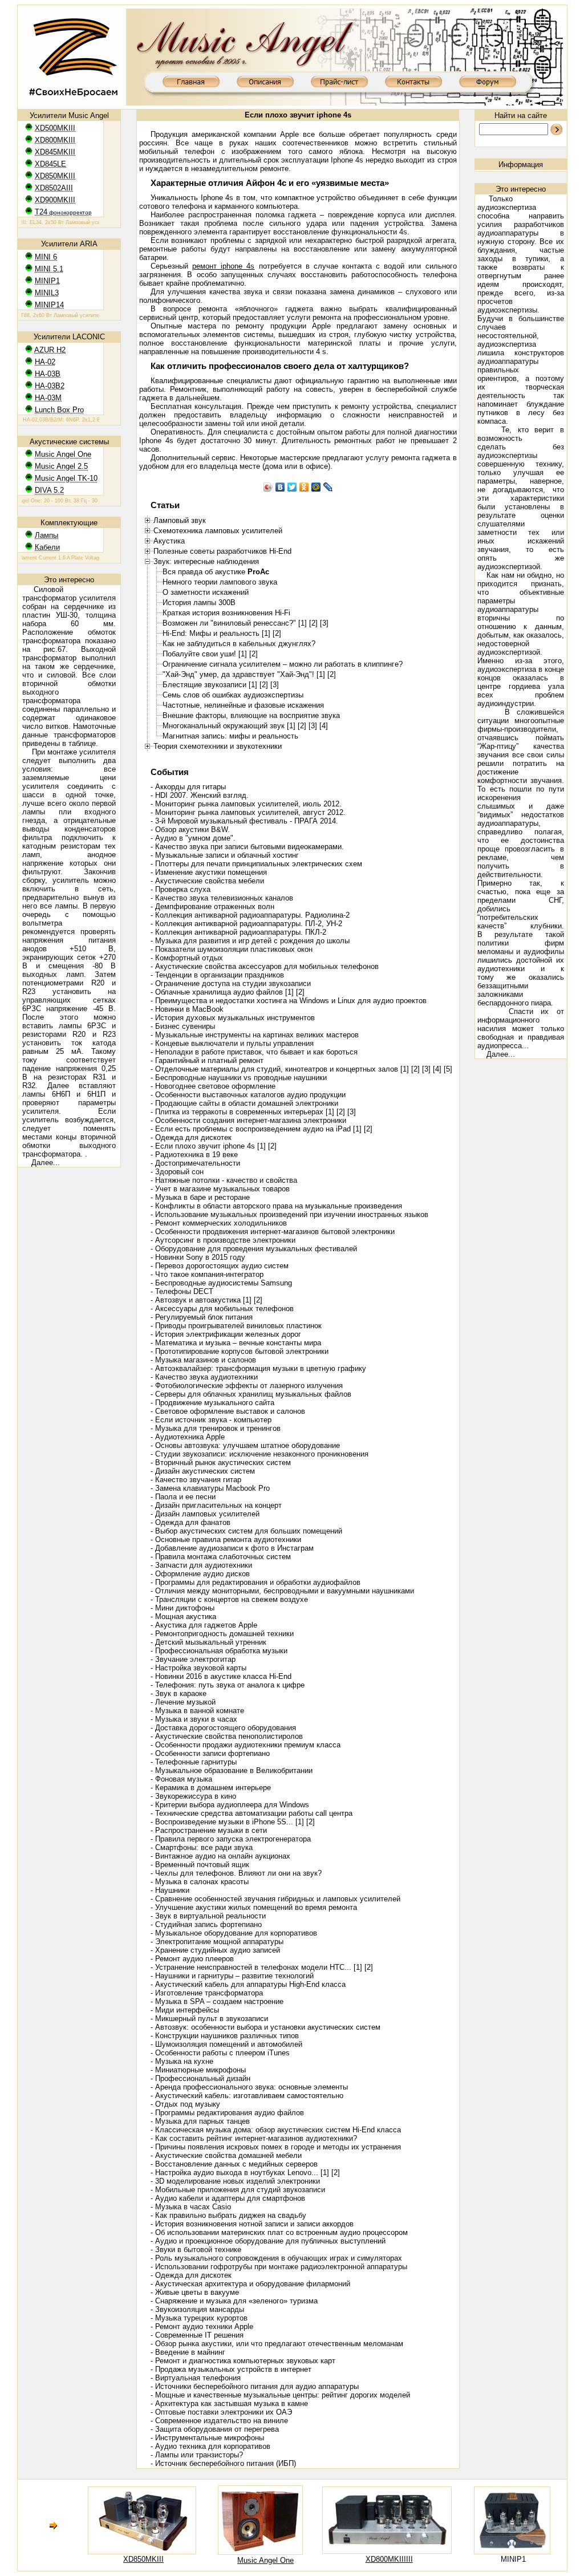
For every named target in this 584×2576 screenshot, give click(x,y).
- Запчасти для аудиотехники (201, 1565)
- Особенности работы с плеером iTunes (220, 2053)
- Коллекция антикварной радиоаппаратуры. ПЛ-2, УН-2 (246, 924)
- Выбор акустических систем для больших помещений (246, 1531)
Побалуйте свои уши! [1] (205, 654)
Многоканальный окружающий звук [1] (229, 726)
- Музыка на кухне (182, 2061)
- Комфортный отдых (187, 958)
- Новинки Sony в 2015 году (198, 1257)
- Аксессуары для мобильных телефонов (222, 1309)
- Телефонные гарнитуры (194, 1762)
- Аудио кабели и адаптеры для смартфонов (228, 2198)
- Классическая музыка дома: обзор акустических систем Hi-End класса (276, 2130)
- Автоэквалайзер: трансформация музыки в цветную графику (258, 1368)
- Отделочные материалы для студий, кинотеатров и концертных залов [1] (280, 1069)
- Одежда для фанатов (190, 1522)
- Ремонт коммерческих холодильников (219, 1223)
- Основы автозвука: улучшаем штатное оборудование (245, 1445)
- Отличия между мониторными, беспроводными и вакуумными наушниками (282, 1591)
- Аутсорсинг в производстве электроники (223, 1240)
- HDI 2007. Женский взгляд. (200, 795)
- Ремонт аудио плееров (192, 1959)
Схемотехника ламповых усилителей (218, 531)
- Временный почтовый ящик (200, 1865)
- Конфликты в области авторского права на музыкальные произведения (276, 1206)
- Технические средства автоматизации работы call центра (252, 1813)
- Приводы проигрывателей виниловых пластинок (236, 1326)
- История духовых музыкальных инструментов (233, 1018)
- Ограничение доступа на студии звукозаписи (231, 983)
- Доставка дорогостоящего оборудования (223, 1728)
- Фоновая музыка (181, 1779)
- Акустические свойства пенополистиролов (227, 1736)
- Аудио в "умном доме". (193, 838)
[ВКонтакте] (280, 487)
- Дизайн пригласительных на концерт (216, 1505)
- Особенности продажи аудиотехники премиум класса (246, 1745)
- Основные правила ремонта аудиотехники (226, 1539)
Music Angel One (265, 2560)
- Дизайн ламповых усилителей (205, 1514)
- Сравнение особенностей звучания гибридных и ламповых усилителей (275, 1899)
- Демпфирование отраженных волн (212, 906)
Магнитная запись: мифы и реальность (230, 736)
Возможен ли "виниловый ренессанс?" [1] (235, 623)
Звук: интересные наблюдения (206, 561)
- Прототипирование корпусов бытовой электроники (240, 1351)
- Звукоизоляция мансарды (197, 2309)
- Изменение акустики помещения (209, 872)
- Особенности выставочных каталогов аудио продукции (248, 1095)
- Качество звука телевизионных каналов (222, 898)
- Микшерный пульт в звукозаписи (209, 2019)
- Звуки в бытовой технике (196, 2250)
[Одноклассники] (304, 487)
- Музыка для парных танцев (200, 2121)
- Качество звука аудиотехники (204, 1377)
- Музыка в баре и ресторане (200, 1197)
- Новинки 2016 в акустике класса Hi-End (221, 1676)
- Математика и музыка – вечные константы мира (236, 1343)
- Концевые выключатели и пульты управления (232, 1043)
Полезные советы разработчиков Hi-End (222, 551)
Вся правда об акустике (216, 572)
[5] (448, 1069)
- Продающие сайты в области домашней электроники (244, 1103)
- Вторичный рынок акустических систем (221, 1463)
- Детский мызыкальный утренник (208, 1642)
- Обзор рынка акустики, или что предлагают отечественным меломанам (277, 2344)
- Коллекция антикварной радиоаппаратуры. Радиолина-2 (250, 915)
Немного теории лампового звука (220, 582)
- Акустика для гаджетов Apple (204, 1625)
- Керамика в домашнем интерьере (211, 1788)
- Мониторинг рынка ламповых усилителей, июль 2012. (246, 804)
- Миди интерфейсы (185, 2010)
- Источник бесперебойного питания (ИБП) (223, 2463)
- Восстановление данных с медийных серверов (234, 2164)
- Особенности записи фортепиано (210, 1753)
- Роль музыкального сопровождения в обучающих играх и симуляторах (276, 2258)
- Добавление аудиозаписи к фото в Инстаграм (232, 1548)
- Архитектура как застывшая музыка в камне (229, 2403)
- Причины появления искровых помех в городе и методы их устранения (276, 2147)
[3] (324, 623)
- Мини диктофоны (182, 1608)
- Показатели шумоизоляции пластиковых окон (232, 949)
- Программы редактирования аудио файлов (227, 2113)
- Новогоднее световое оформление (213, 1086)
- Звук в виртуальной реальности (208, 1916)
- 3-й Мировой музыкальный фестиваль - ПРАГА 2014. (244, 821)
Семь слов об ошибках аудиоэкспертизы (233, 695)
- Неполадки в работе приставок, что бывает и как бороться (254, 1052)
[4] (324, 726)
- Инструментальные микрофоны (207, 2438)
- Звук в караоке (179, 1693)
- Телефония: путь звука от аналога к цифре (228, 1685)
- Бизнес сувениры (183, 1026)
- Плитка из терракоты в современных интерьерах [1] (242, 1112)
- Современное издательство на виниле (219, 2421)
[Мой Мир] (316, 487)
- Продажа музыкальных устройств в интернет (231, 2369)
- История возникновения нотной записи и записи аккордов (252, 2224)
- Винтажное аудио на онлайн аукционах (220, 1856)
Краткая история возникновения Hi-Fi (226, 613)
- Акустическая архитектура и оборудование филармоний (250, 2284)
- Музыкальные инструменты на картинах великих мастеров (255, 1035)
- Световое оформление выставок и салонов (228, 1411)
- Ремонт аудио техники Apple (202, 2326)
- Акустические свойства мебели (207, 881)
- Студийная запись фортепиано (206, 1924)
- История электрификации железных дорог (226, 1334)
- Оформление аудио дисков (200, 1574)
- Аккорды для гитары (188, 787)
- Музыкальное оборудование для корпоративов (234, 1933)
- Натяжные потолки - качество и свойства (224, 1180)
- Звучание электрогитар (193, 1659)
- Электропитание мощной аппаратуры (217, 1942)
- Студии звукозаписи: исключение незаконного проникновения (259, 1454)
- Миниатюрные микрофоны (198, 2070)
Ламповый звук (180, 520)
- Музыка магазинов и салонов (203, 1360)
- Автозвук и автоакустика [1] (201, 1300)
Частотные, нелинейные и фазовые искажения (243, 705)
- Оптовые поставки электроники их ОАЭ (221, 2412)
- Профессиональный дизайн (200, 2078)
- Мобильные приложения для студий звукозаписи (238, 2190)
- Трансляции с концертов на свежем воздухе (229, 1599)
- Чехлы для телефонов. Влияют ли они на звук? (236, 1873)
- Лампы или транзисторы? (197, 2455)
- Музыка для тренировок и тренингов (216, 1428)
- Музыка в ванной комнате (197, 1711)
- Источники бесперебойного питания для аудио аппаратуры (255, 2386)
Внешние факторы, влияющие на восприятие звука (251, 715)
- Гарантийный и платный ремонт (207, 1060)
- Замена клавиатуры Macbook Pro (210, 1488)
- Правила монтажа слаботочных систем (221, 1557)
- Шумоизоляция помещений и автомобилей (226, 2044)
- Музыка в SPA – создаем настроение (217, 2001)
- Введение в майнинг (188, 2352)
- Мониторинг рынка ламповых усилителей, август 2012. (248, 812)
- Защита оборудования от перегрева (215, 2429)
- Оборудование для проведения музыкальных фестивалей (254, 1249)
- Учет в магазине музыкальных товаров (220, 1189)
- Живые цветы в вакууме (195, 2292)
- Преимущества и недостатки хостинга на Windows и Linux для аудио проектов (289, 1001)
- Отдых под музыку (185, 2104)
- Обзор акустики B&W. (190, 829)
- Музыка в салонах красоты (200, 1882)
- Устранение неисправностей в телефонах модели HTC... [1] (256, 1967)
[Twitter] (292, 487)
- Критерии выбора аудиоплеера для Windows (230, 1805)
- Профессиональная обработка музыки (219, 1651)
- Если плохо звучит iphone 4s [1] (208, 1146)
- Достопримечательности (195, 1163)
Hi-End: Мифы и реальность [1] (216, 633)
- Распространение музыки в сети (209, 1830)
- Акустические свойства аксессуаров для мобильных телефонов (265, 966)
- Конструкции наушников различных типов (225, 2036)
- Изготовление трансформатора (207, 1993)
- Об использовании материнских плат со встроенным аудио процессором (279, 2232)
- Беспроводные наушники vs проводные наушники (239, 1078)
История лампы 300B (199, 603)
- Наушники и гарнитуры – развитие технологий (232, 1976)
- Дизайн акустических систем (203, 1471)
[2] (313, 623)
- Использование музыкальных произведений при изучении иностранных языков (289, 1214)
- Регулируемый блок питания (202, 1317)
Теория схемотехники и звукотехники (218, 746)
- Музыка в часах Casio (191, 2207)
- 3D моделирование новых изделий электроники (235, 2181)
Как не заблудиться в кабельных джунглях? (239, 644)
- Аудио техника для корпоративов (210, 2446)
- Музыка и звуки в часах (194, 1719)
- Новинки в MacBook (187, 1009)
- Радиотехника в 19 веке (194, 1155)
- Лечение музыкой (183, 1702)
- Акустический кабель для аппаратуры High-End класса (248, 1984)
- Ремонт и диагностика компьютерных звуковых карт (243, 2361)
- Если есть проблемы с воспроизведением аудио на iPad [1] (256, 1129)
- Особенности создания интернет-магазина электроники (248, 1120)
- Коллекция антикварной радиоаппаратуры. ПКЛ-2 (238, 932)
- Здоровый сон (177, 1172)
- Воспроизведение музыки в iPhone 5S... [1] (227, 1822)
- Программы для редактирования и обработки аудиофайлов (255, 1582)
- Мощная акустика (183, 1616)
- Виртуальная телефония (196, 2378)
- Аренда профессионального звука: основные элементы (249, 2087)
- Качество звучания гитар (196, 1480)
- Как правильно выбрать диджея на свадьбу (228, 2215)
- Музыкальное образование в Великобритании (232, 1770)
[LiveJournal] (328, 487)
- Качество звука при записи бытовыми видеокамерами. (247, 847)
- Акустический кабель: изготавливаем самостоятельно (247, 2096)
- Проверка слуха (181, 889)
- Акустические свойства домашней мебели (226, 2155)
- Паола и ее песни (183, 1497)
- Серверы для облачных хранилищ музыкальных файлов (251, 1394)
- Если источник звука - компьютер (211, 1420)
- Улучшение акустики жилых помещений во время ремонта (254, 1907)
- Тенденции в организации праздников (217, 975)
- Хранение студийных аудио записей (215, 1950)
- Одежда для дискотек (191, 1137)
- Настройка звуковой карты (198, 1668)
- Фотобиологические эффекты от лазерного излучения (247, 1386)
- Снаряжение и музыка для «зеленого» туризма (234, 2301)
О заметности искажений (206, 592)
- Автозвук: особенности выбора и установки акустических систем (265, 2027)
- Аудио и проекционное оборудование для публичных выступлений (268, 2241)
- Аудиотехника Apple (188, 1437)
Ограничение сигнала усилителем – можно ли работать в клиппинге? (283, 664)
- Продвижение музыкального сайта (212, 1403)
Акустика (169, 541)
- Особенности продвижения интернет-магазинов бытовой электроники (273, 1232)
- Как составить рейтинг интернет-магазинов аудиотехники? (254, 2138)
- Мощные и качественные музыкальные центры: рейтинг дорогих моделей (280, 2395)
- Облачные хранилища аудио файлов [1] (222, 992)
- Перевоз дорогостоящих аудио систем (220, 1266)
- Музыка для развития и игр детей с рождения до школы (250, 941)
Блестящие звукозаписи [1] (210, 685)
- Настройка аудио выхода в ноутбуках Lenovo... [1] (240, 2173)
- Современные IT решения (197, 2335)
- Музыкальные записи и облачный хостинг (225, 855)
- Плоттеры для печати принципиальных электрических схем (256, 864)
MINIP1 (513, 2559)
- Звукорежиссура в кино (193, 1796)
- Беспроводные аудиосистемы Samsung (221, 1283)
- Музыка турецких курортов (199, 2318)
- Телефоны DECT (182, 1291)
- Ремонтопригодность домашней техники (222, 1634)
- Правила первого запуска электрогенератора (231, 1839)
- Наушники (170, 1890)
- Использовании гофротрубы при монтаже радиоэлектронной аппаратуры (279, 2267)
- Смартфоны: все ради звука (202, 1847)
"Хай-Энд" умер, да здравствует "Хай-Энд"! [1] (244, 674)
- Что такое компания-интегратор (207, 1274)
